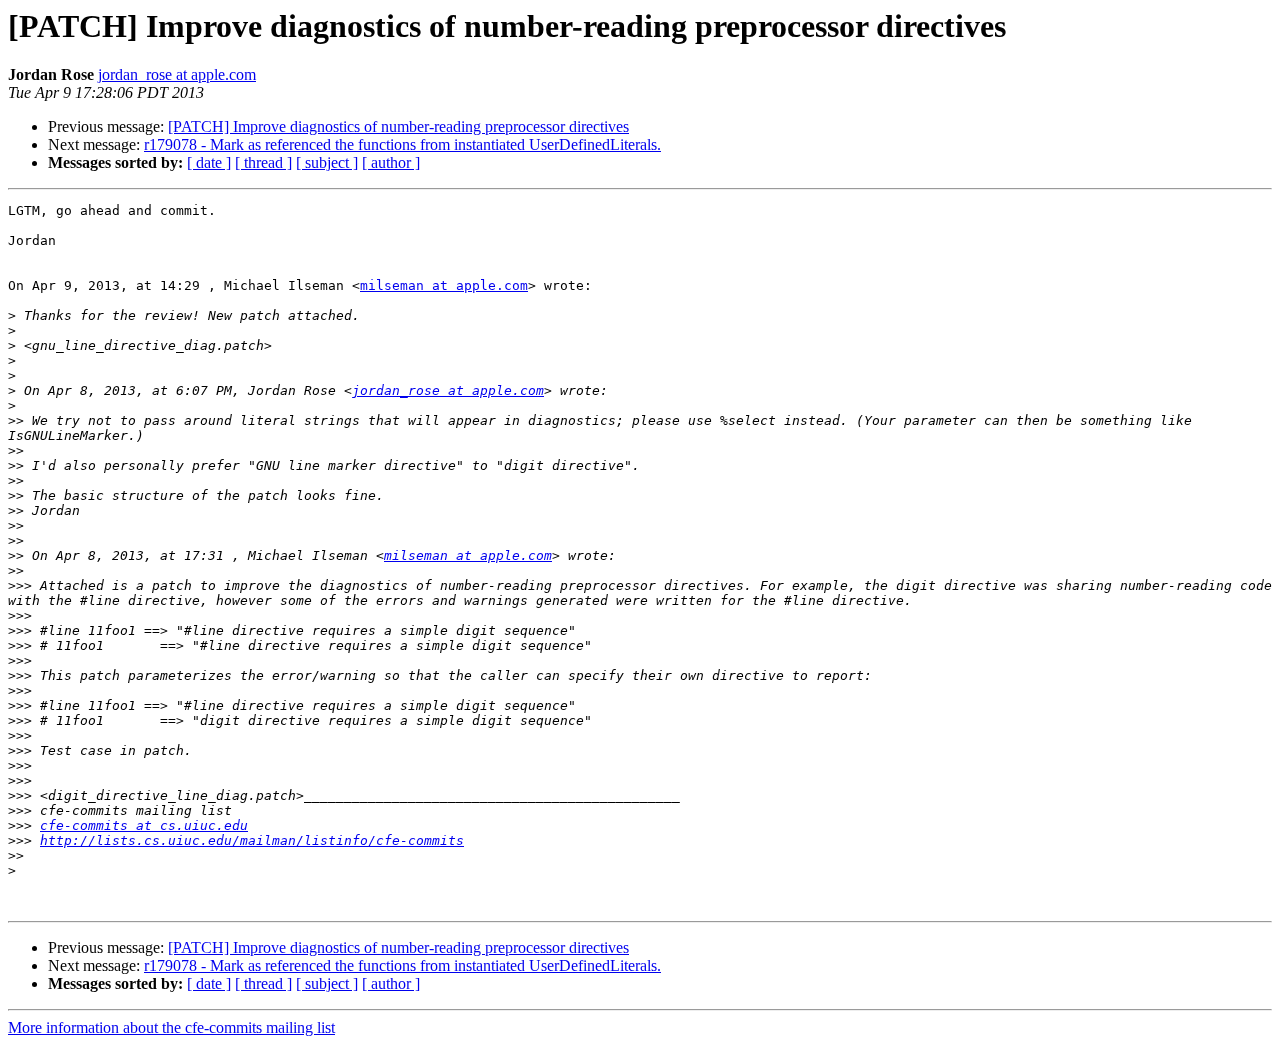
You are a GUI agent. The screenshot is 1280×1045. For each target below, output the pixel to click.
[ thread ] (263, 162)
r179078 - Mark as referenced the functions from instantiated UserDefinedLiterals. (402, 144)
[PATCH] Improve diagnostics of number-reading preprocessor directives (398, 126)
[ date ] (209, 162)
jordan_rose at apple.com (177, 74)
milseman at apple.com (444, 285)
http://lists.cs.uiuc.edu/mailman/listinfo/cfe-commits (252, 840)
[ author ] (391, 162)
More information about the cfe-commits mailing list (171, 1027)
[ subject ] (327, 162)
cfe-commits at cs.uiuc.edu (144, 825)
